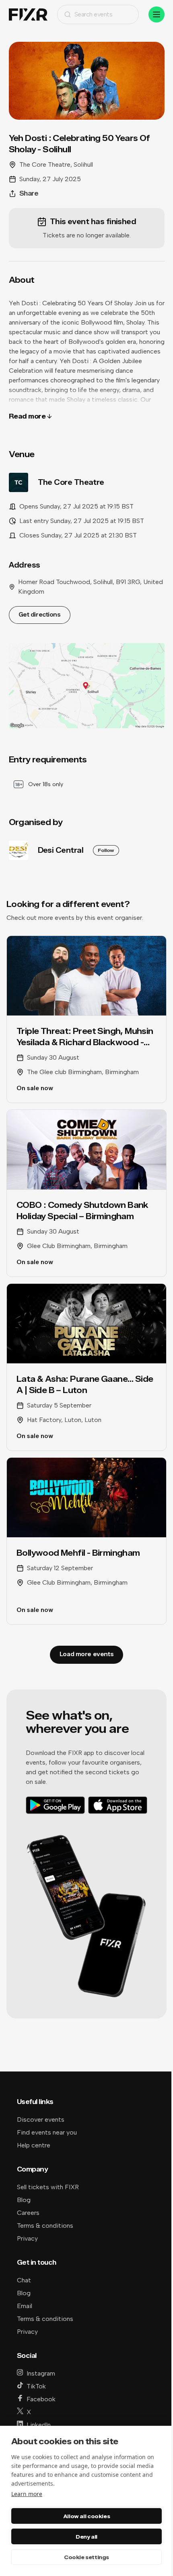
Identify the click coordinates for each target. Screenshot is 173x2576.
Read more (27, 416)
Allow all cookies (86, 2516)
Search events (94, 14)
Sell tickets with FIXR (48, 2187)
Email (25, 2306)
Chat (24, 2280)
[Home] (28, 15)
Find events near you (47, 2132)
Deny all (86, 2537)
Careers (28, 2213)
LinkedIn (39, 2425)
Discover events (41, 2119)
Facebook (41, 2399)
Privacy (27, 2238)
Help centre (34, 2145)
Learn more (27, 2494)
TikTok (36, 2386)
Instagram (41, 2373)
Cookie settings (86, 2557)
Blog (24, 2200)
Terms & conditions (45, 2226)
